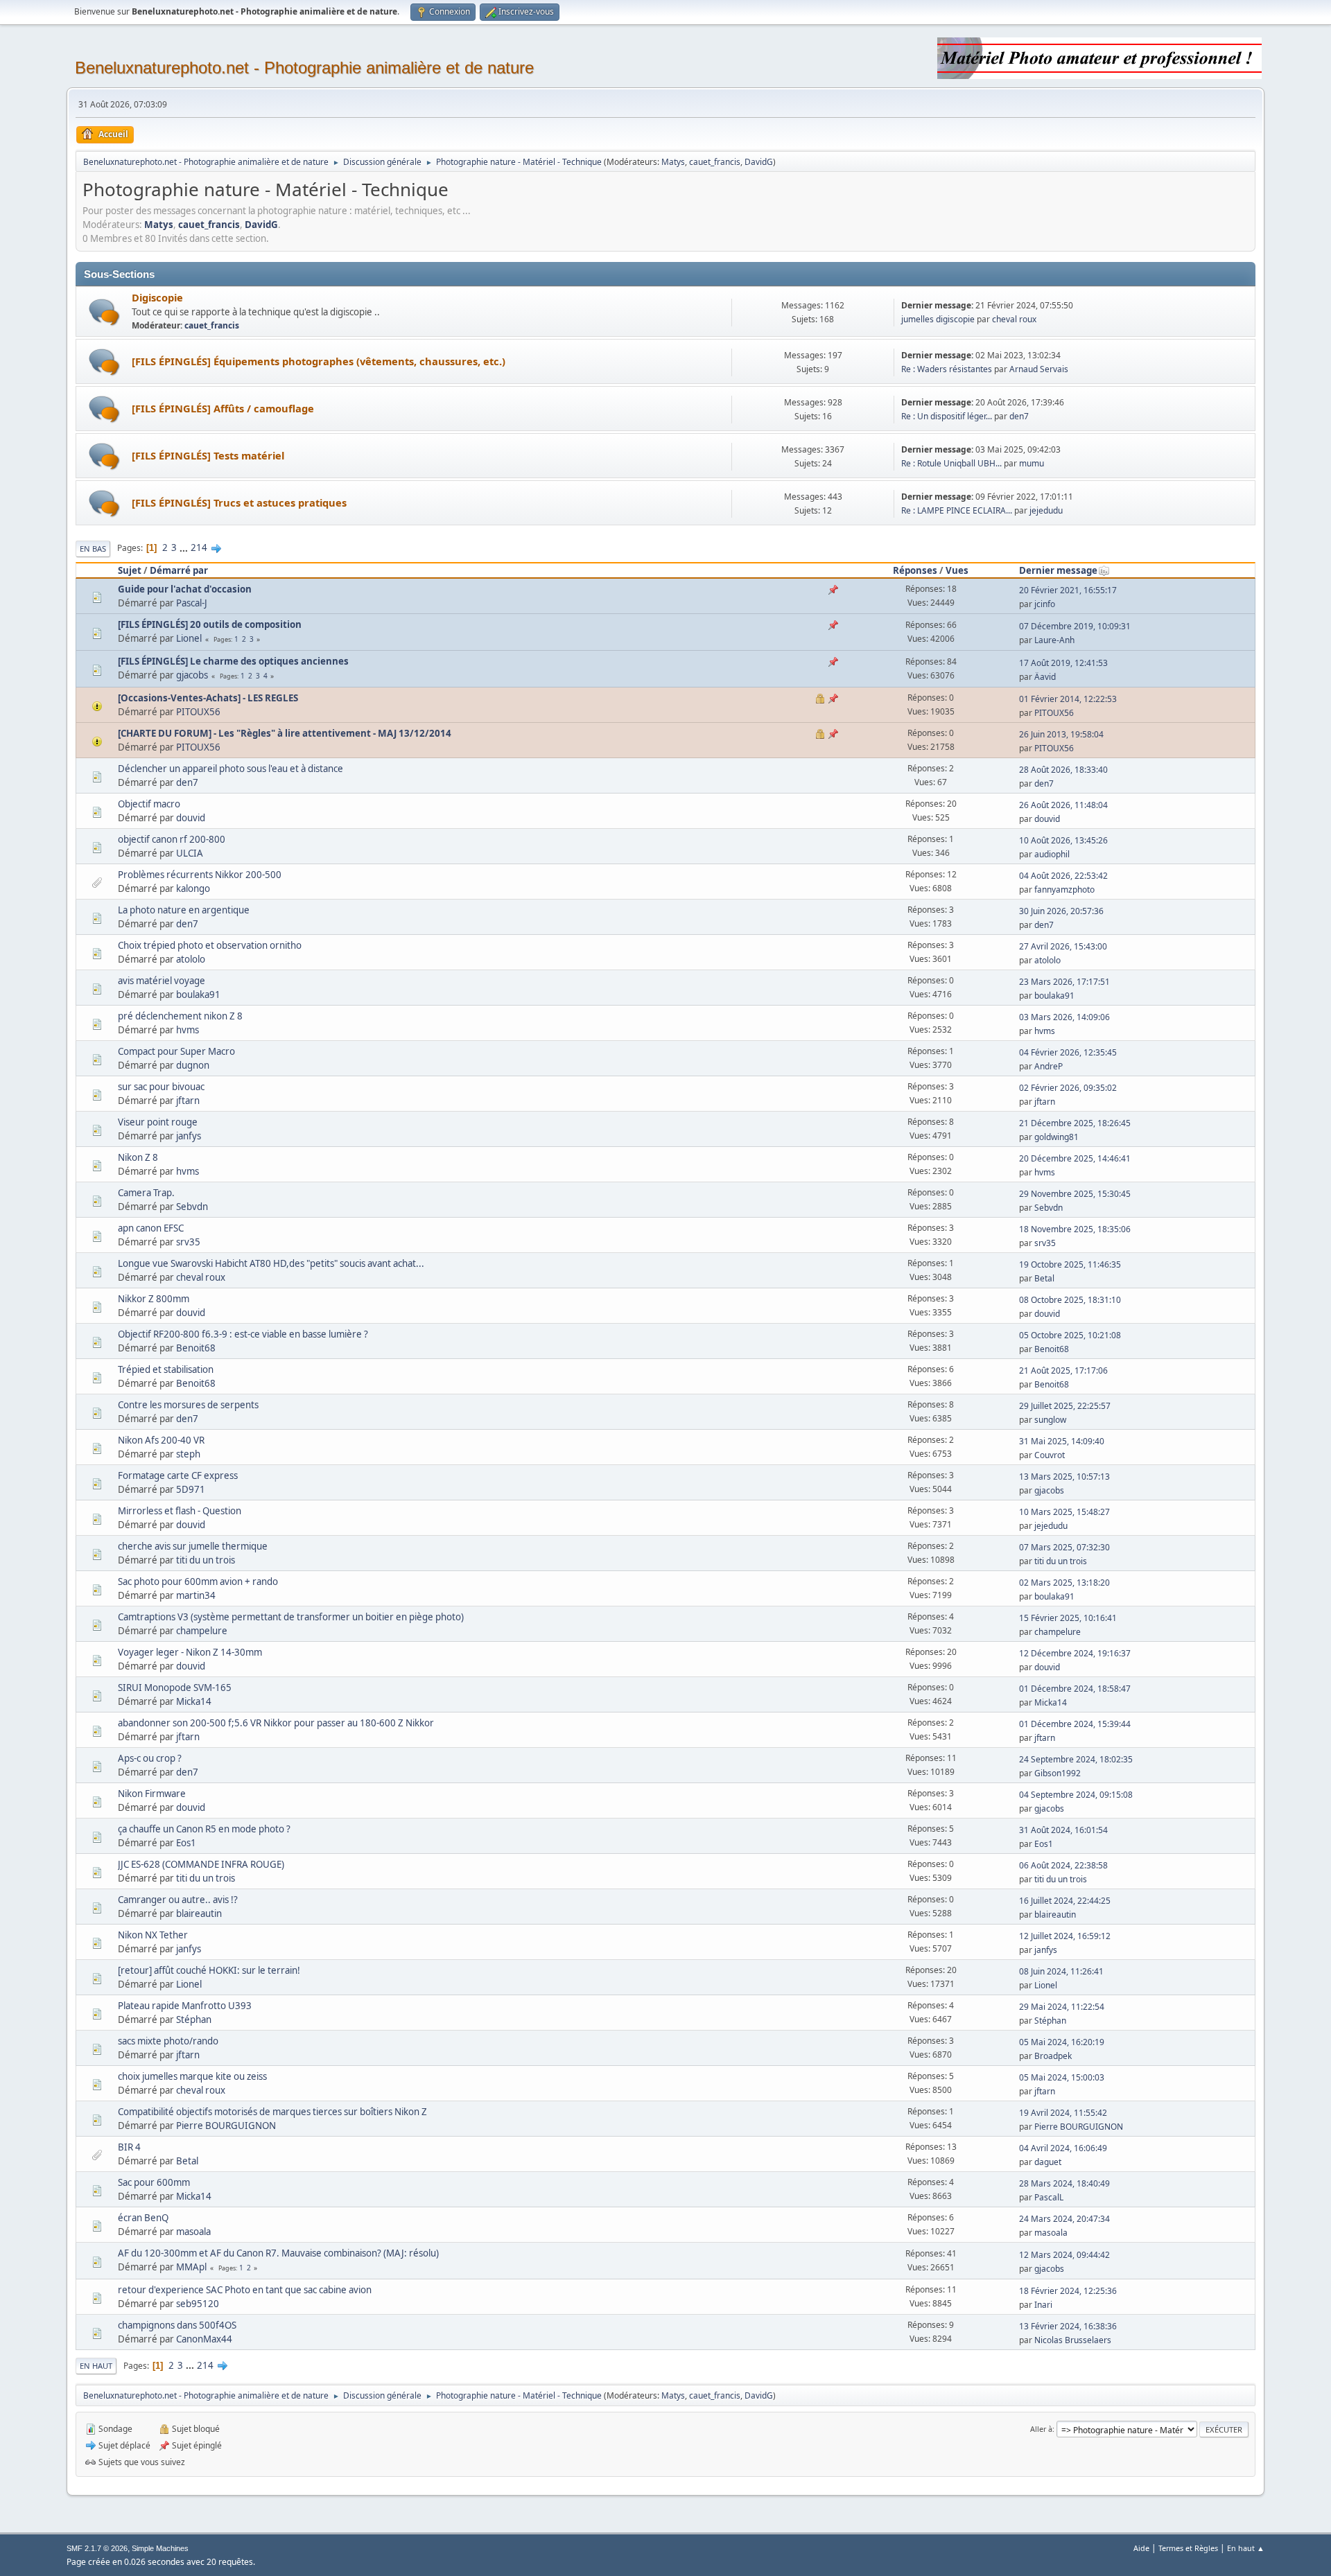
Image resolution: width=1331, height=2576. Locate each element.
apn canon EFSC (151, 1228)
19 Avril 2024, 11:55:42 (1063, 2113)
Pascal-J (192, 603)
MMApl (191, 2267)
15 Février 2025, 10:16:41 (1068, 1618)
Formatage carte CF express (178, 1475)
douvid (191, 818)
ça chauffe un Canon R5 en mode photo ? (204, 1829)
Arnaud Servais (1039, 369)
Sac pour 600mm (154, 2182)
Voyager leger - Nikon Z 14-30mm (190, 1652)
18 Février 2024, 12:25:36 (1068, 2291)
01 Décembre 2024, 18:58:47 (1075, 1689)
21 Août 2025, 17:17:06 (1063, 1370)
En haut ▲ (1246, 2548)
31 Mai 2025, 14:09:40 (1062, 1441)
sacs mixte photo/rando (168, 2041)
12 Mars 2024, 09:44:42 (1064, 2255)
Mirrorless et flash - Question (180, 1511)
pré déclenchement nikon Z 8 (180, 1016)
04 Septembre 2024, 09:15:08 (1076, 1795)
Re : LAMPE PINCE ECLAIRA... (957, 510)
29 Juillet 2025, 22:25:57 (1065, 1406)
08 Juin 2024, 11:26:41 (1061, 1971)
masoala (193, 2232)
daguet (1048, 2162)
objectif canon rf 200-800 (172, 839)
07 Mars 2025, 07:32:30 (1064, 1547)
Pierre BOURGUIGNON (226, 2126)
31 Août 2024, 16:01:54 (1063, 1830)
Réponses (915, 570)
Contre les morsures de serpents (188, 1405)
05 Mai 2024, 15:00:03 (1062, 2077)
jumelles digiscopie (938, 319)
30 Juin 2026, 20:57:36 (1061, 911)
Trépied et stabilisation (166, 1369)
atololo (191, 959)
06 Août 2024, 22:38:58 (1063, 1865)
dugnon (193, 1065)
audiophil (1052, 854)
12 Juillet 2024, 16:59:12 (1065, 1936)
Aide (1141, 2548)
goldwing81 (1056, 1137)
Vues (957, 570)
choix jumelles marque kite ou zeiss (192, 2076)
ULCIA (190, 853)
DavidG (759, 162)
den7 (1019, 416)
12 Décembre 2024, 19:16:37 (1075, 1653)
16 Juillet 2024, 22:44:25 (1065, 1901)
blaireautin (199, 1913)
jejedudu (1046, 510)
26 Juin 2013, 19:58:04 (1061, 734)
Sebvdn (192, 1207)
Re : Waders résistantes (947, 369)
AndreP (1049, 1066)
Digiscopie (157, 297)
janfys (189, 1136)
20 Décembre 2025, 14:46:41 (1075, 1158)
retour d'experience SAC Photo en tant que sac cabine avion (245, 2290)
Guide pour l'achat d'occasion (185, 589)
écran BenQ (143, 2218)
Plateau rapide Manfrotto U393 (185, 2006)
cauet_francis (715, 162)
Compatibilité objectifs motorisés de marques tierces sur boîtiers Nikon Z (272, 2112)
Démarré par (179, 570)
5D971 (191, 1489)
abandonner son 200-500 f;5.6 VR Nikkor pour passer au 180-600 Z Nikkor (276, 1723)
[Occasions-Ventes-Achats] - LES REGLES (208, 698)
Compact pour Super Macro (176, 1051)
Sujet (130, 570)
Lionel (189, 638)
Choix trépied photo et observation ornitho (210, 945)
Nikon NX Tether (153, 1935)
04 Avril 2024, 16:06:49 (1063, 2148)
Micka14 (194, 1701)
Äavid (1045, 677)
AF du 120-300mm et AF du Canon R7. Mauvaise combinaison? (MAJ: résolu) (278, 2253)
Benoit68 (196, 1348)
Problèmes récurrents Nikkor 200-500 (200, 875)
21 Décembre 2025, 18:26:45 (1075, 1123)
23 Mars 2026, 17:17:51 (1064, 982)
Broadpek (1053, 2056)
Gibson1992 (1058, 1773)
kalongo (193, 888)
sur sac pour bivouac (161, 1087)
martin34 (196, 1595)
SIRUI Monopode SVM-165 (175, 1688)
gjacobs (192, 675)
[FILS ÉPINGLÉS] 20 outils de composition (210, 624)
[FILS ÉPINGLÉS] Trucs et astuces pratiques (239, 502)
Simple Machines (160, 2548)
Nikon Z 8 (138, 1157)
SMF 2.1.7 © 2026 (97, 2548)
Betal (1044, 1278)
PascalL (1049, 2197)
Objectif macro (149, 804)
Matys (673, 162)
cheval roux (1014, 319)
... (185, 547)
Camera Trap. (146, 1193)
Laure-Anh (1054, 640)
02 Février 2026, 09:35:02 (1068, 1088)
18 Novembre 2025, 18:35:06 (1075, 1229)
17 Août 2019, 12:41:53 (1063, 663)
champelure (202, 1631)
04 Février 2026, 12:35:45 (1068, 1052)
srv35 (188, 1242)
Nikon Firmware (152, 1794)
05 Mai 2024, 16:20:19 (1062, 2042)
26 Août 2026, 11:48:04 (1063, 805)
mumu (1032, 463)
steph (188, 1454)
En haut (96, 2366)
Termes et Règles (1188, 2548)
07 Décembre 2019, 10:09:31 (1075, 626)
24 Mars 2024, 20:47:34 (1064, 2219)
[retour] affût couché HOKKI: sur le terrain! (209, 1970)
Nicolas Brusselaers (1073, 2340)
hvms (188, 1030)
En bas (93, 549)
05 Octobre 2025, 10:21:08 (1070, 1335)
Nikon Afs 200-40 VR (161, 1440)
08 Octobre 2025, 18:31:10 (1070, 1300)
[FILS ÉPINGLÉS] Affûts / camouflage (223, 408)
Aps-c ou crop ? (150, 1758)
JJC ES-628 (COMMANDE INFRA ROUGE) (201, 1864)
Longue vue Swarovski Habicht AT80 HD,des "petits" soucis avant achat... (271, 1263)
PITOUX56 (198, 712)
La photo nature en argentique (184, 910)
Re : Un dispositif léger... (947, 416)
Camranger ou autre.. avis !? (178, 1900)
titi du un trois (206, 1560)
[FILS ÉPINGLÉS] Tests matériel (208, 455)
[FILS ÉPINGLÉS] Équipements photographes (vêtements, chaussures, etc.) (319, 361)
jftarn (188, 1101)
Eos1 (186, 1843)
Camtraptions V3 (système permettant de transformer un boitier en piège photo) (291, 1617)
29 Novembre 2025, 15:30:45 (1075, 1194)
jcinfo (1045, 604)
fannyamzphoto (1064, 890)
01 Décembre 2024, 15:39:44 (1075, 1724)
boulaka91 (198, 995)
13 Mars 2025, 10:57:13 (1064, 1477)
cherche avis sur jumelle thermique (193, 1546)
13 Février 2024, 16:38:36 (1068, 2326)
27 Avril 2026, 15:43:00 (1063, 946)
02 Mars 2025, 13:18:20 (1064, 1583)
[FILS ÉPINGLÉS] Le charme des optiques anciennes (233, 661)
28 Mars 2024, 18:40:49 (1064, 2183)
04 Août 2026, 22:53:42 (1063, 876)
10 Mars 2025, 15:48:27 (1064, 1512)
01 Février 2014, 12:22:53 (1068, 699)
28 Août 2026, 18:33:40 (1063, 770)
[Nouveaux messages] (104, 312)
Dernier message (1058, 570)
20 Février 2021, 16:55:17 (1068, 590)
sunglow (1050, 1420)
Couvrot (1050, 1455)
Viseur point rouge (158, 1122)
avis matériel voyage (162, 981)
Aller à (1041, 2429)
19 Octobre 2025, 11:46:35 (1070, 1264)
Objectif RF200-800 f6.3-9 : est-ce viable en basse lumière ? (243, 1334)
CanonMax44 (204, 2339)
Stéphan (194, 2019)
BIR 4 (129, 2147)
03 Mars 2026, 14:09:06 (1064, 1017)
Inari (1043, 2305)
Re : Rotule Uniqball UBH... (951, 463)
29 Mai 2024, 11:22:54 (1062, 2007)
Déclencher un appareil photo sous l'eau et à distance (230, 769)
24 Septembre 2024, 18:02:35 (1076, 1759)
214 (199, 547)
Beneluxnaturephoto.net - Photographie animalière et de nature (304, 68)
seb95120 (198, 2304)
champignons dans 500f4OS (177, 2325)
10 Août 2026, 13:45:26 (1063, 840)
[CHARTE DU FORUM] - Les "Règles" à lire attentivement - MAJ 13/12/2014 (285, 733)
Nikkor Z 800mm (154, 1299)
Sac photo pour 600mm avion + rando (198, 1581)
